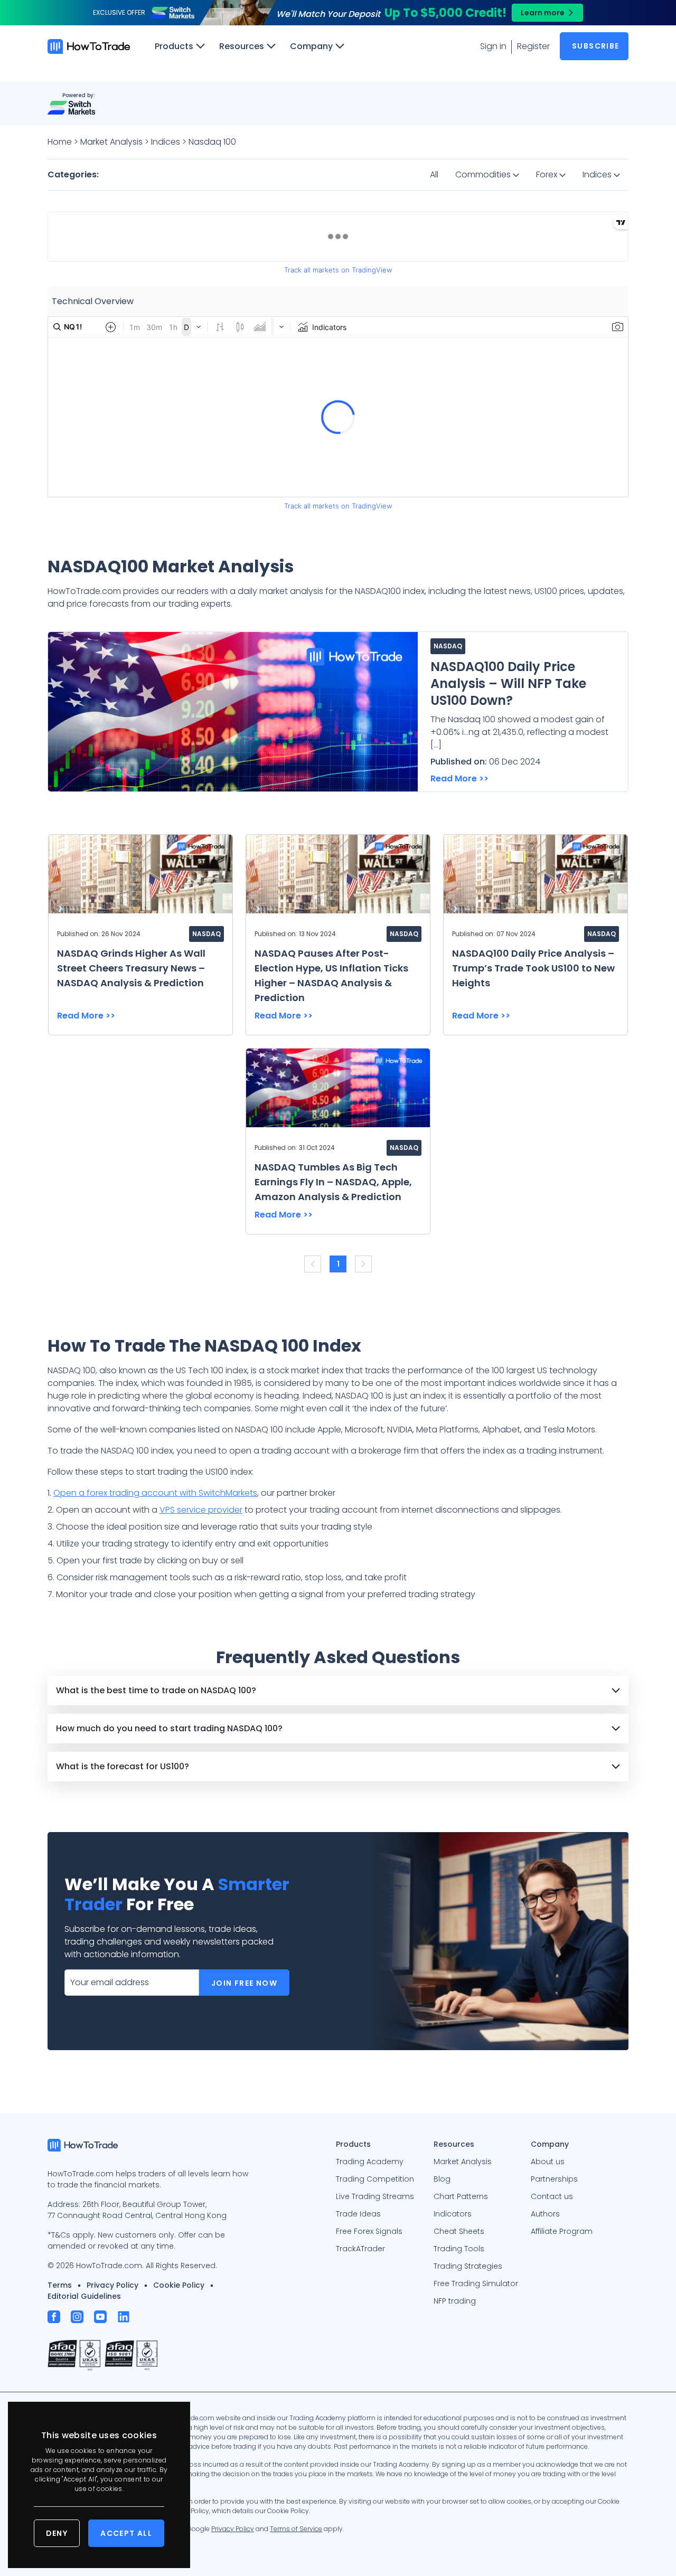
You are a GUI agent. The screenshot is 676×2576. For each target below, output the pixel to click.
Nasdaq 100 (212, 142)
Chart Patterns (461, 2196)
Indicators (453, 2214)
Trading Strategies (468, 2266)
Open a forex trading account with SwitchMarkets (155, 1493)
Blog (442, 2179)
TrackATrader (360, 2249)
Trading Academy (370, 2162)
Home (60, 142)
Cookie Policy (179, 2285)
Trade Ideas (358, 2214)
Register (533, 46)
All (434, 174)
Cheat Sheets (459, 2231)
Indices (166, 142)
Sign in (493, 46)
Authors (545, 2214)
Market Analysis (111, 142)
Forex (548, 174)
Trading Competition (375, 2179)
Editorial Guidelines (84, 2296)
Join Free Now (244, 1983)
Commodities (484, 174)
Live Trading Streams (375, 2196)
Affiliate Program (562, 2231)
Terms (60, 2285)
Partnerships (554, 2179)
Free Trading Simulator (476, 2284)
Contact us (552, 2196)
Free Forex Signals (369, 2231)
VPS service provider (201, 1510)
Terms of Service (296, 2529)
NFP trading (455, 2301)
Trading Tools (459, 2249)
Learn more (543, 13)
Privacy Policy (112, 2285)
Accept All (126, 2533)
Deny (57, 2533)
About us (548, 2162)
